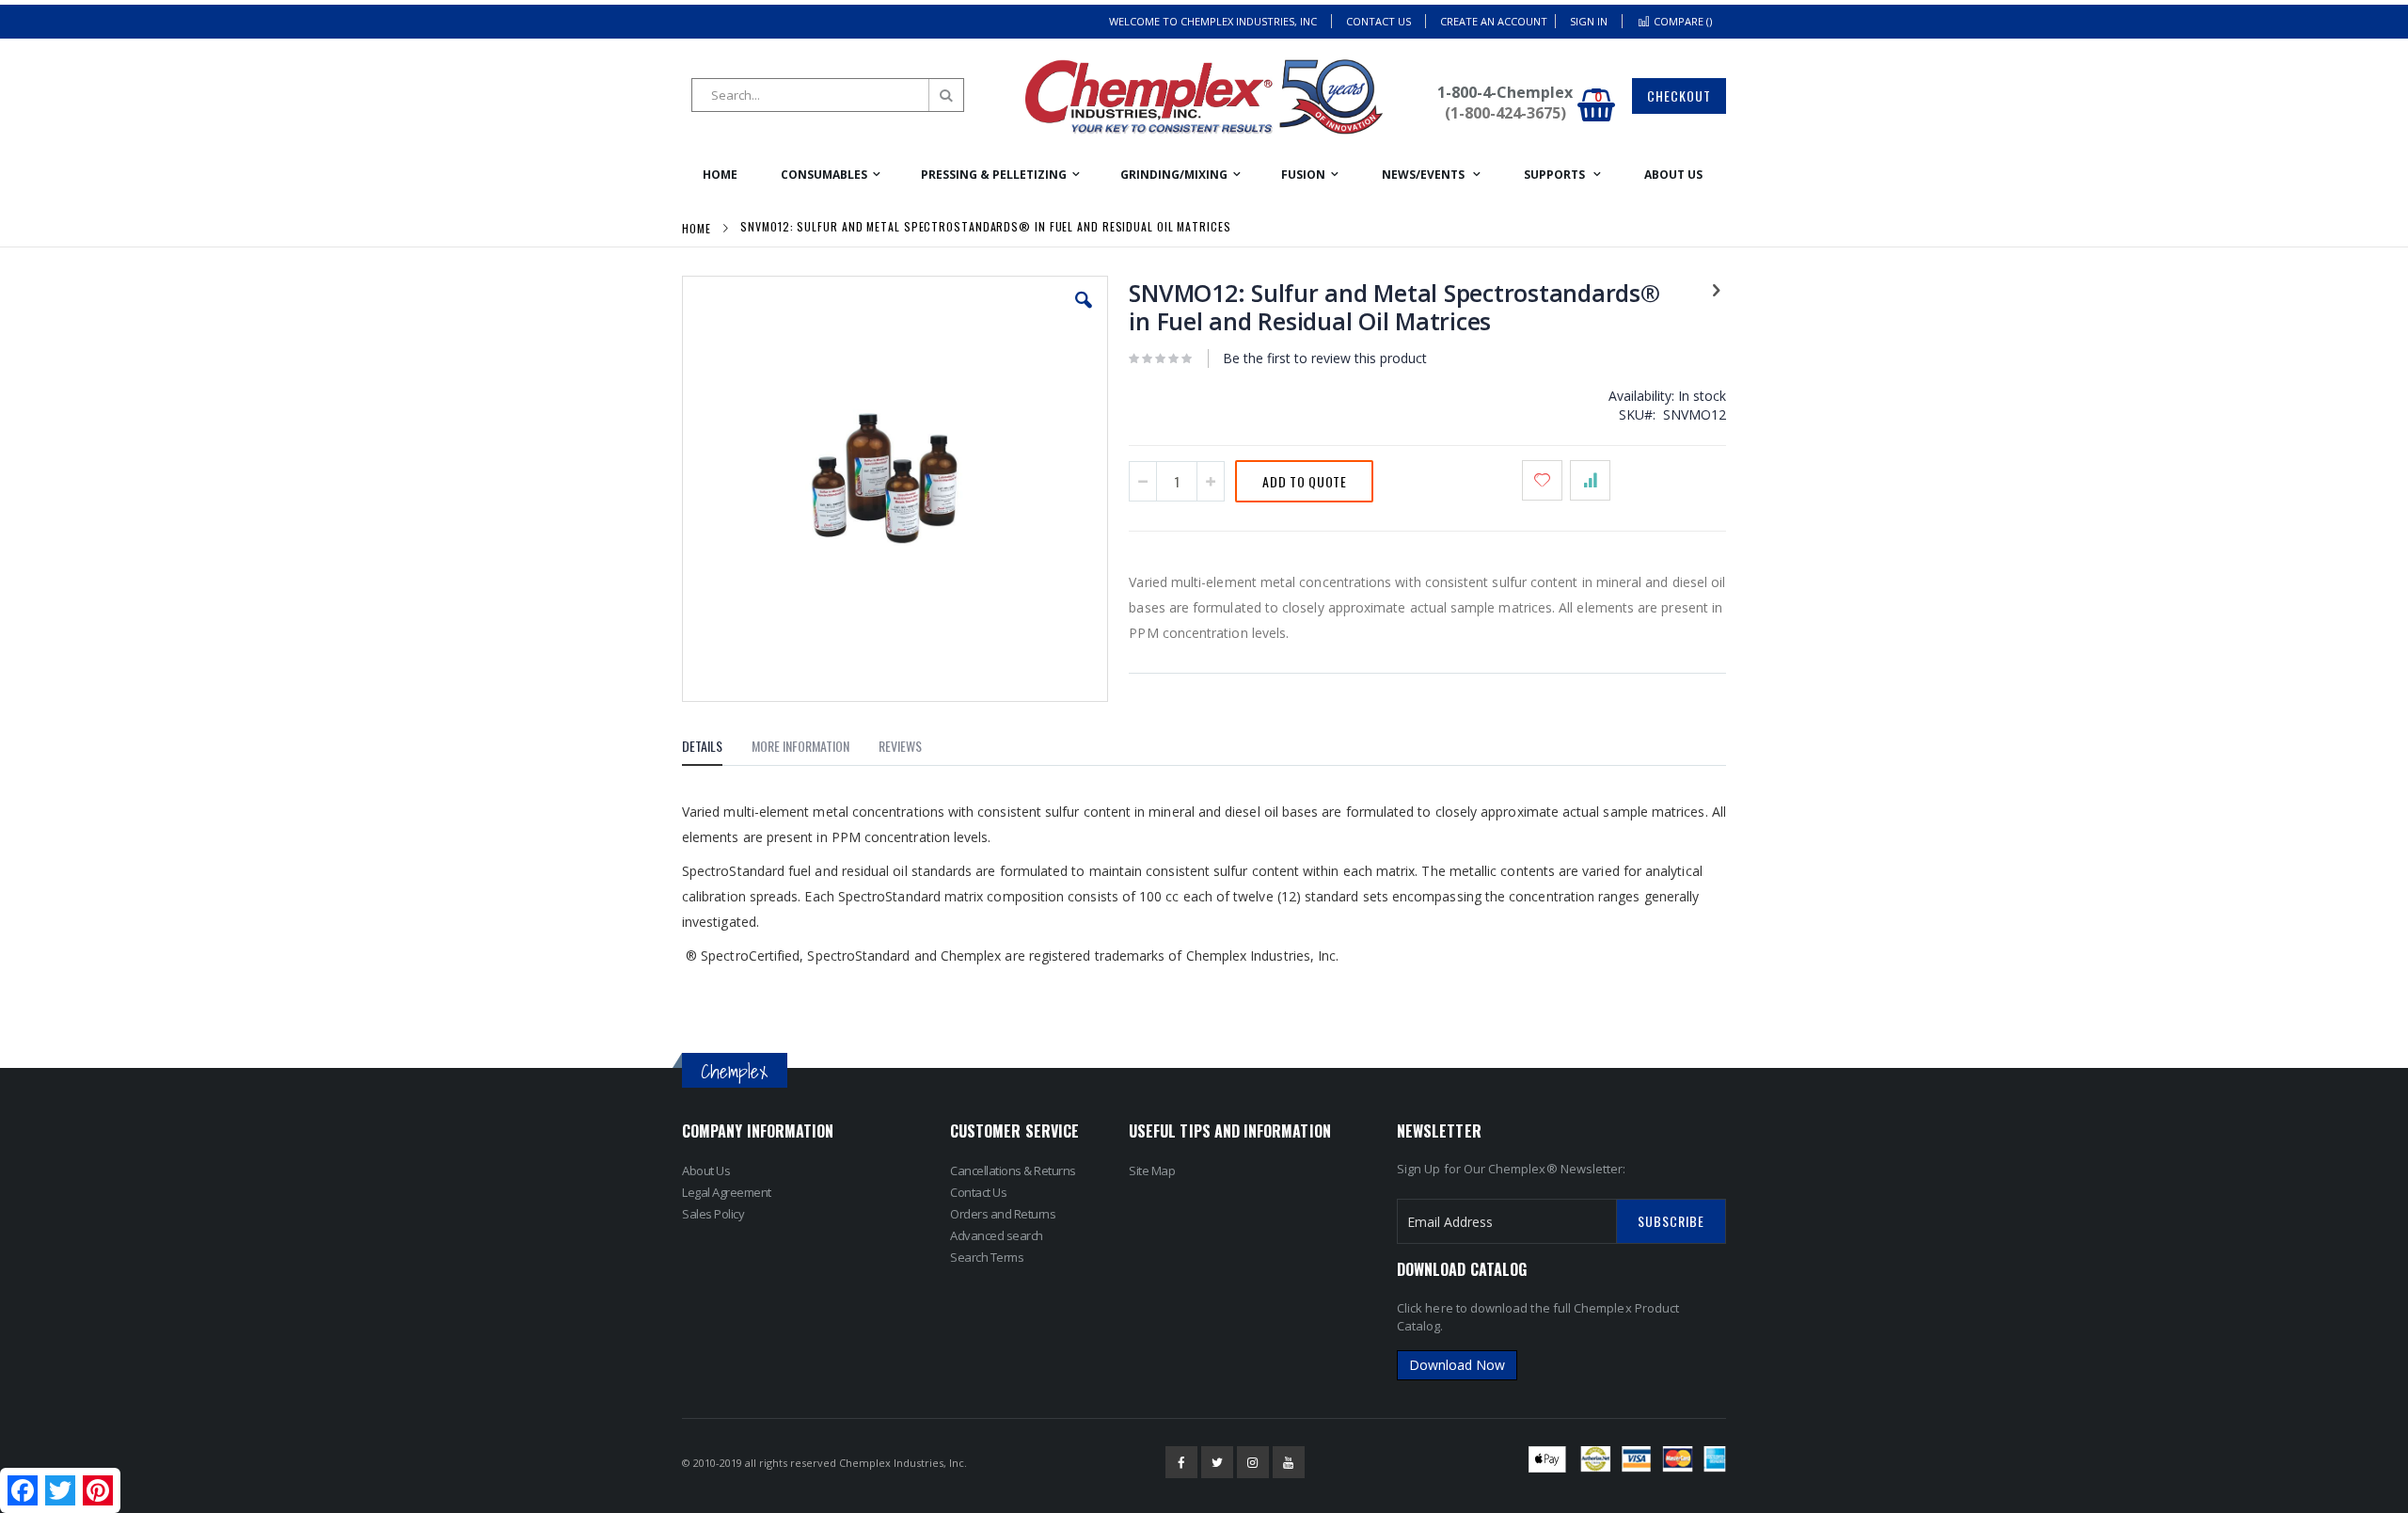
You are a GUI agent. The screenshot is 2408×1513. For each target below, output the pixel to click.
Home (697, 228)
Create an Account (1494, 21)
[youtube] (1289, 1462)
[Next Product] (1716, 289)
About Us (706, 1171)
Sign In (1589, 21)
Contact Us (1378, 21)
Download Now (1457, 1365)
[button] (1084, 314)
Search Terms (987, 1257)
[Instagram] (1253, 1462)
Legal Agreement (727, 1192)
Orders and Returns (1003, 1214)
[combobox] (828, 95)
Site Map (1152, 1171)
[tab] (716, 749)
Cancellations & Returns (1013, 1171)
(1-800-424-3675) (1505, 113)
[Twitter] (1217, 1462)
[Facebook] (1181, 1462)
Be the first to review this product (1325, 358)
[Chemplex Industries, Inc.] (1204, 97)
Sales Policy (713, 1214)
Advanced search (997, 1235)
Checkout (1679, 96)
